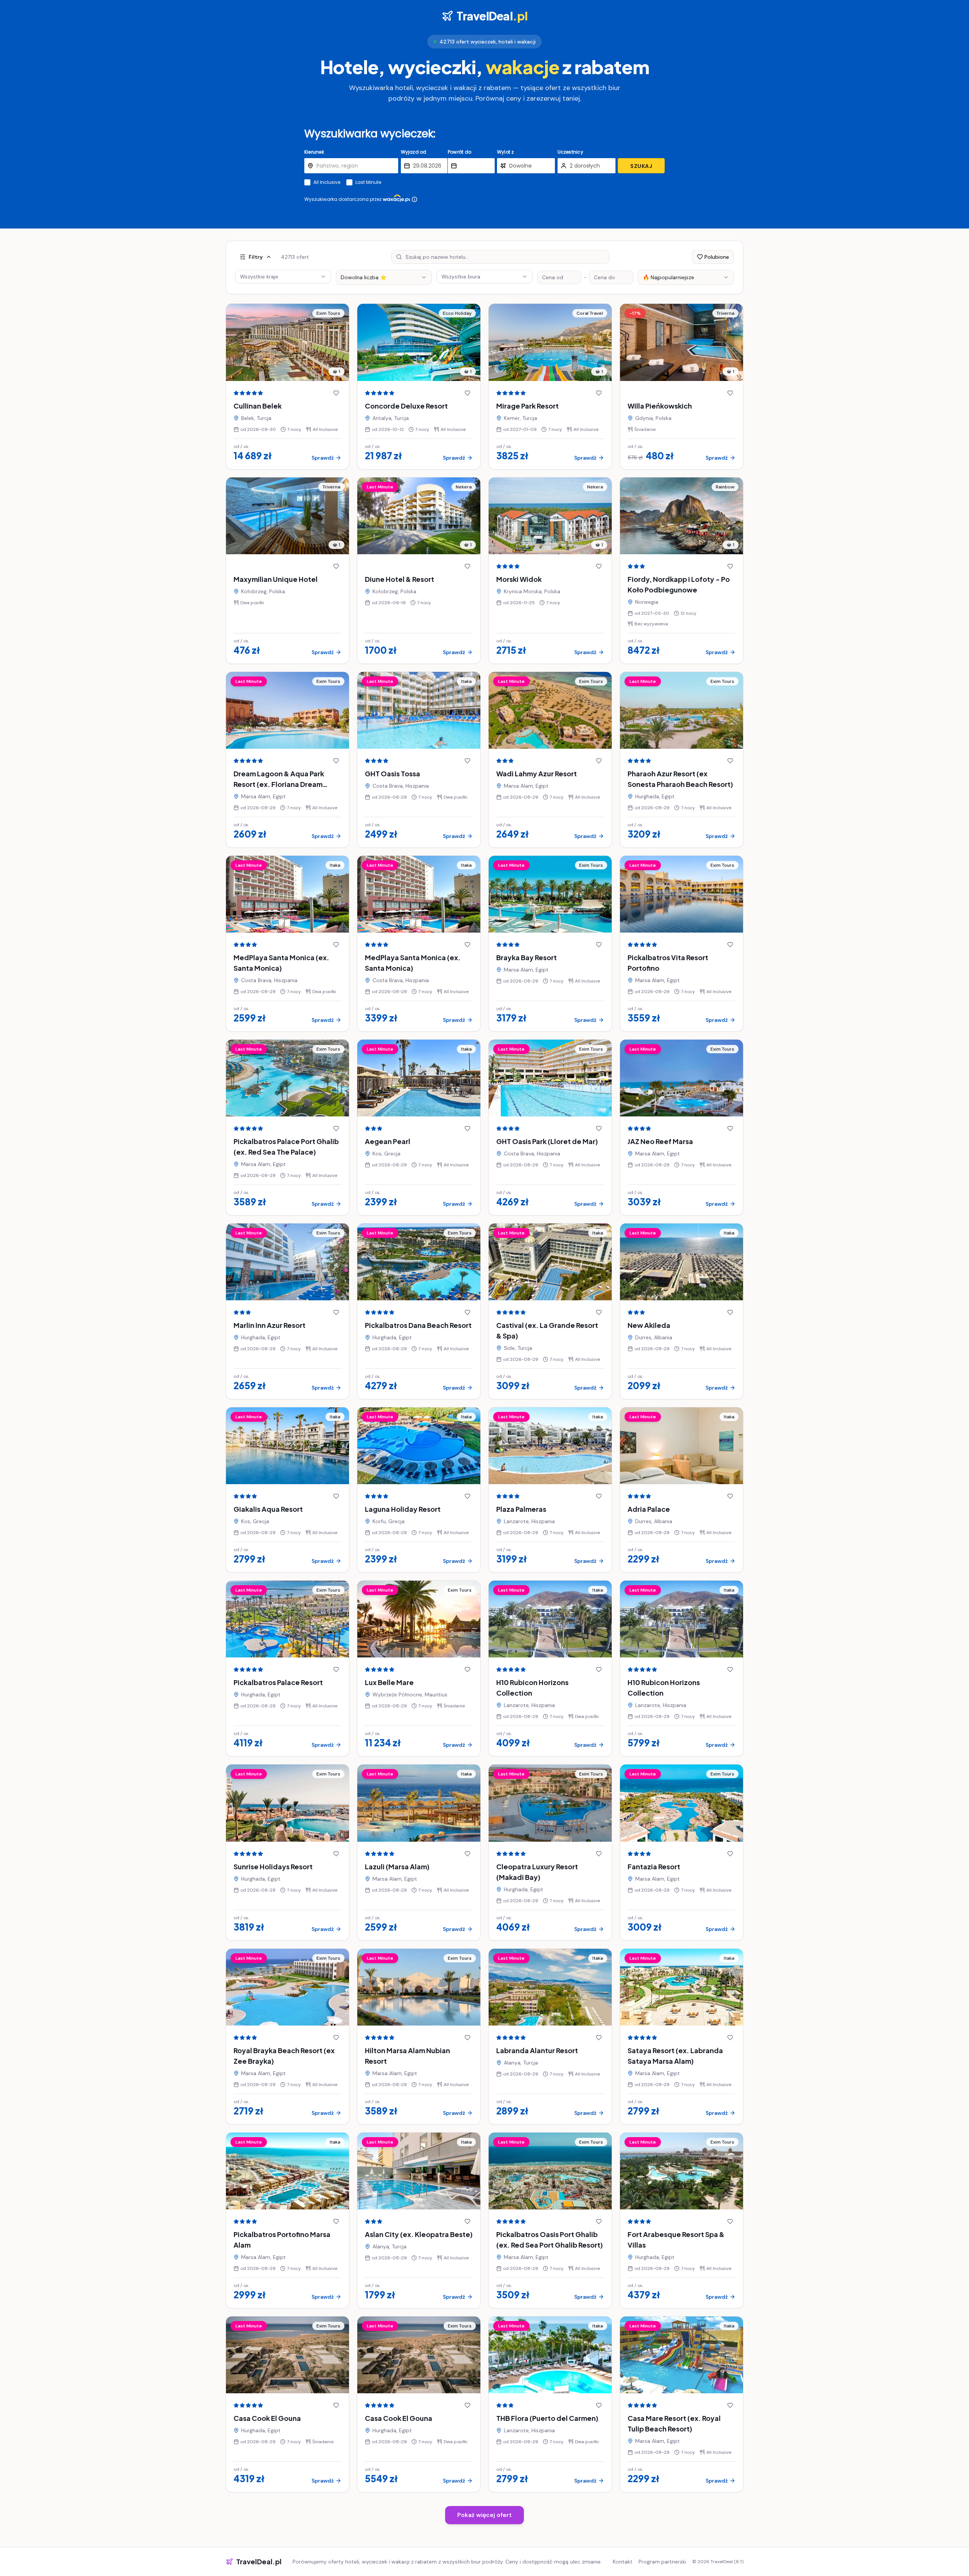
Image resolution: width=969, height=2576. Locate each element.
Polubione (717, 257)
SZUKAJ (641, 166)
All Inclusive (327, 182)
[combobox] (384, 277)
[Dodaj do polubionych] (336, 393)
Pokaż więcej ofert (484, 2515)
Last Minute (368, 182)
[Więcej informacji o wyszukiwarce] (414, 199)
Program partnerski (662, 2562)
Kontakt (623, 2562)
